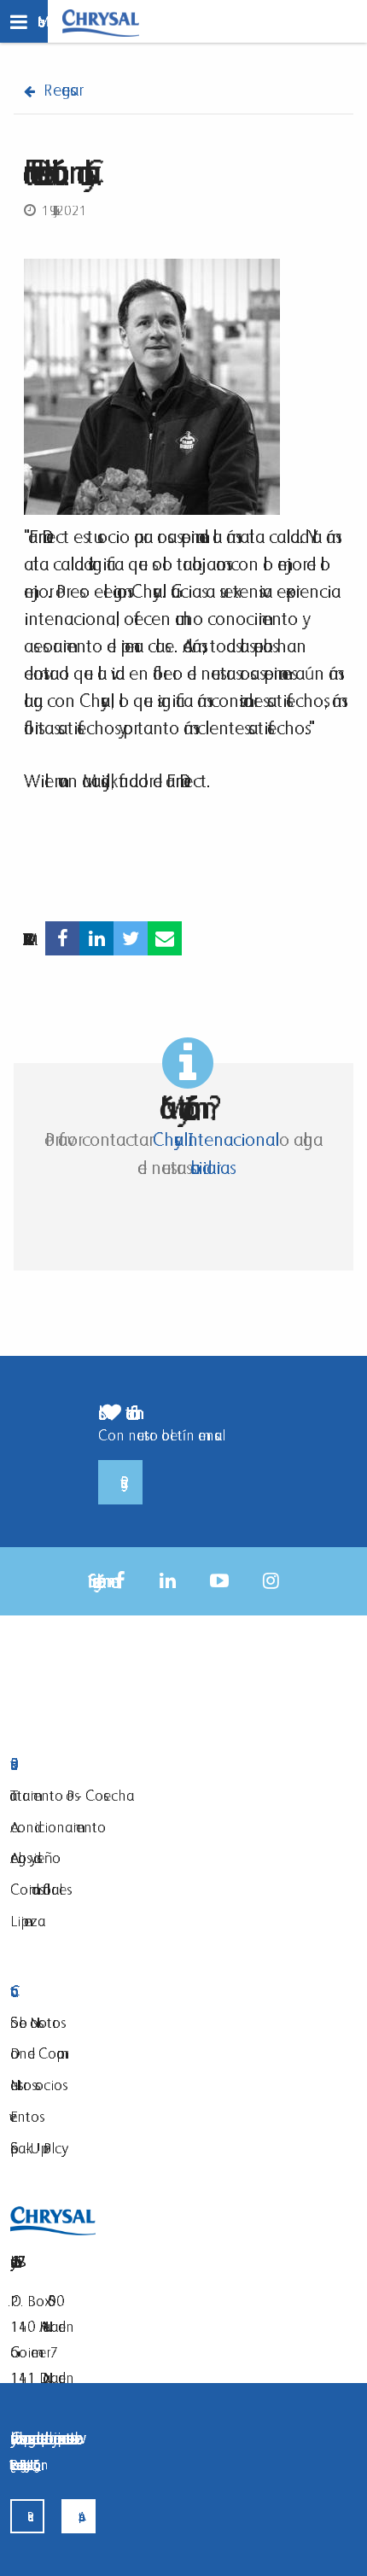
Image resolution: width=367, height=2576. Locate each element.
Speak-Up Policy (36, 2148)
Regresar (61, 90)
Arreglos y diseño (35, 1858)
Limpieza (28, 1921)
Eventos (25, 2116)
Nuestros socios (36, 2085)
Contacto (105, 1992)
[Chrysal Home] (101, 22)
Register (120, 1482)
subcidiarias (208, 1168)
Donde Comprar (37, 2053)
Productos (105, 1764)
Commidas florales (38, 1889)
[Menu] (24, 21)
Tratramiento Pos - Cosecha (72, 1795)
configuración (37, 2465)
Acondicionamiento (58, 1827)
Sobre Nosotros (35, 2022)
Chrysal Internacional (214, 1139)
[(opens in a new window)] (62, 939)
